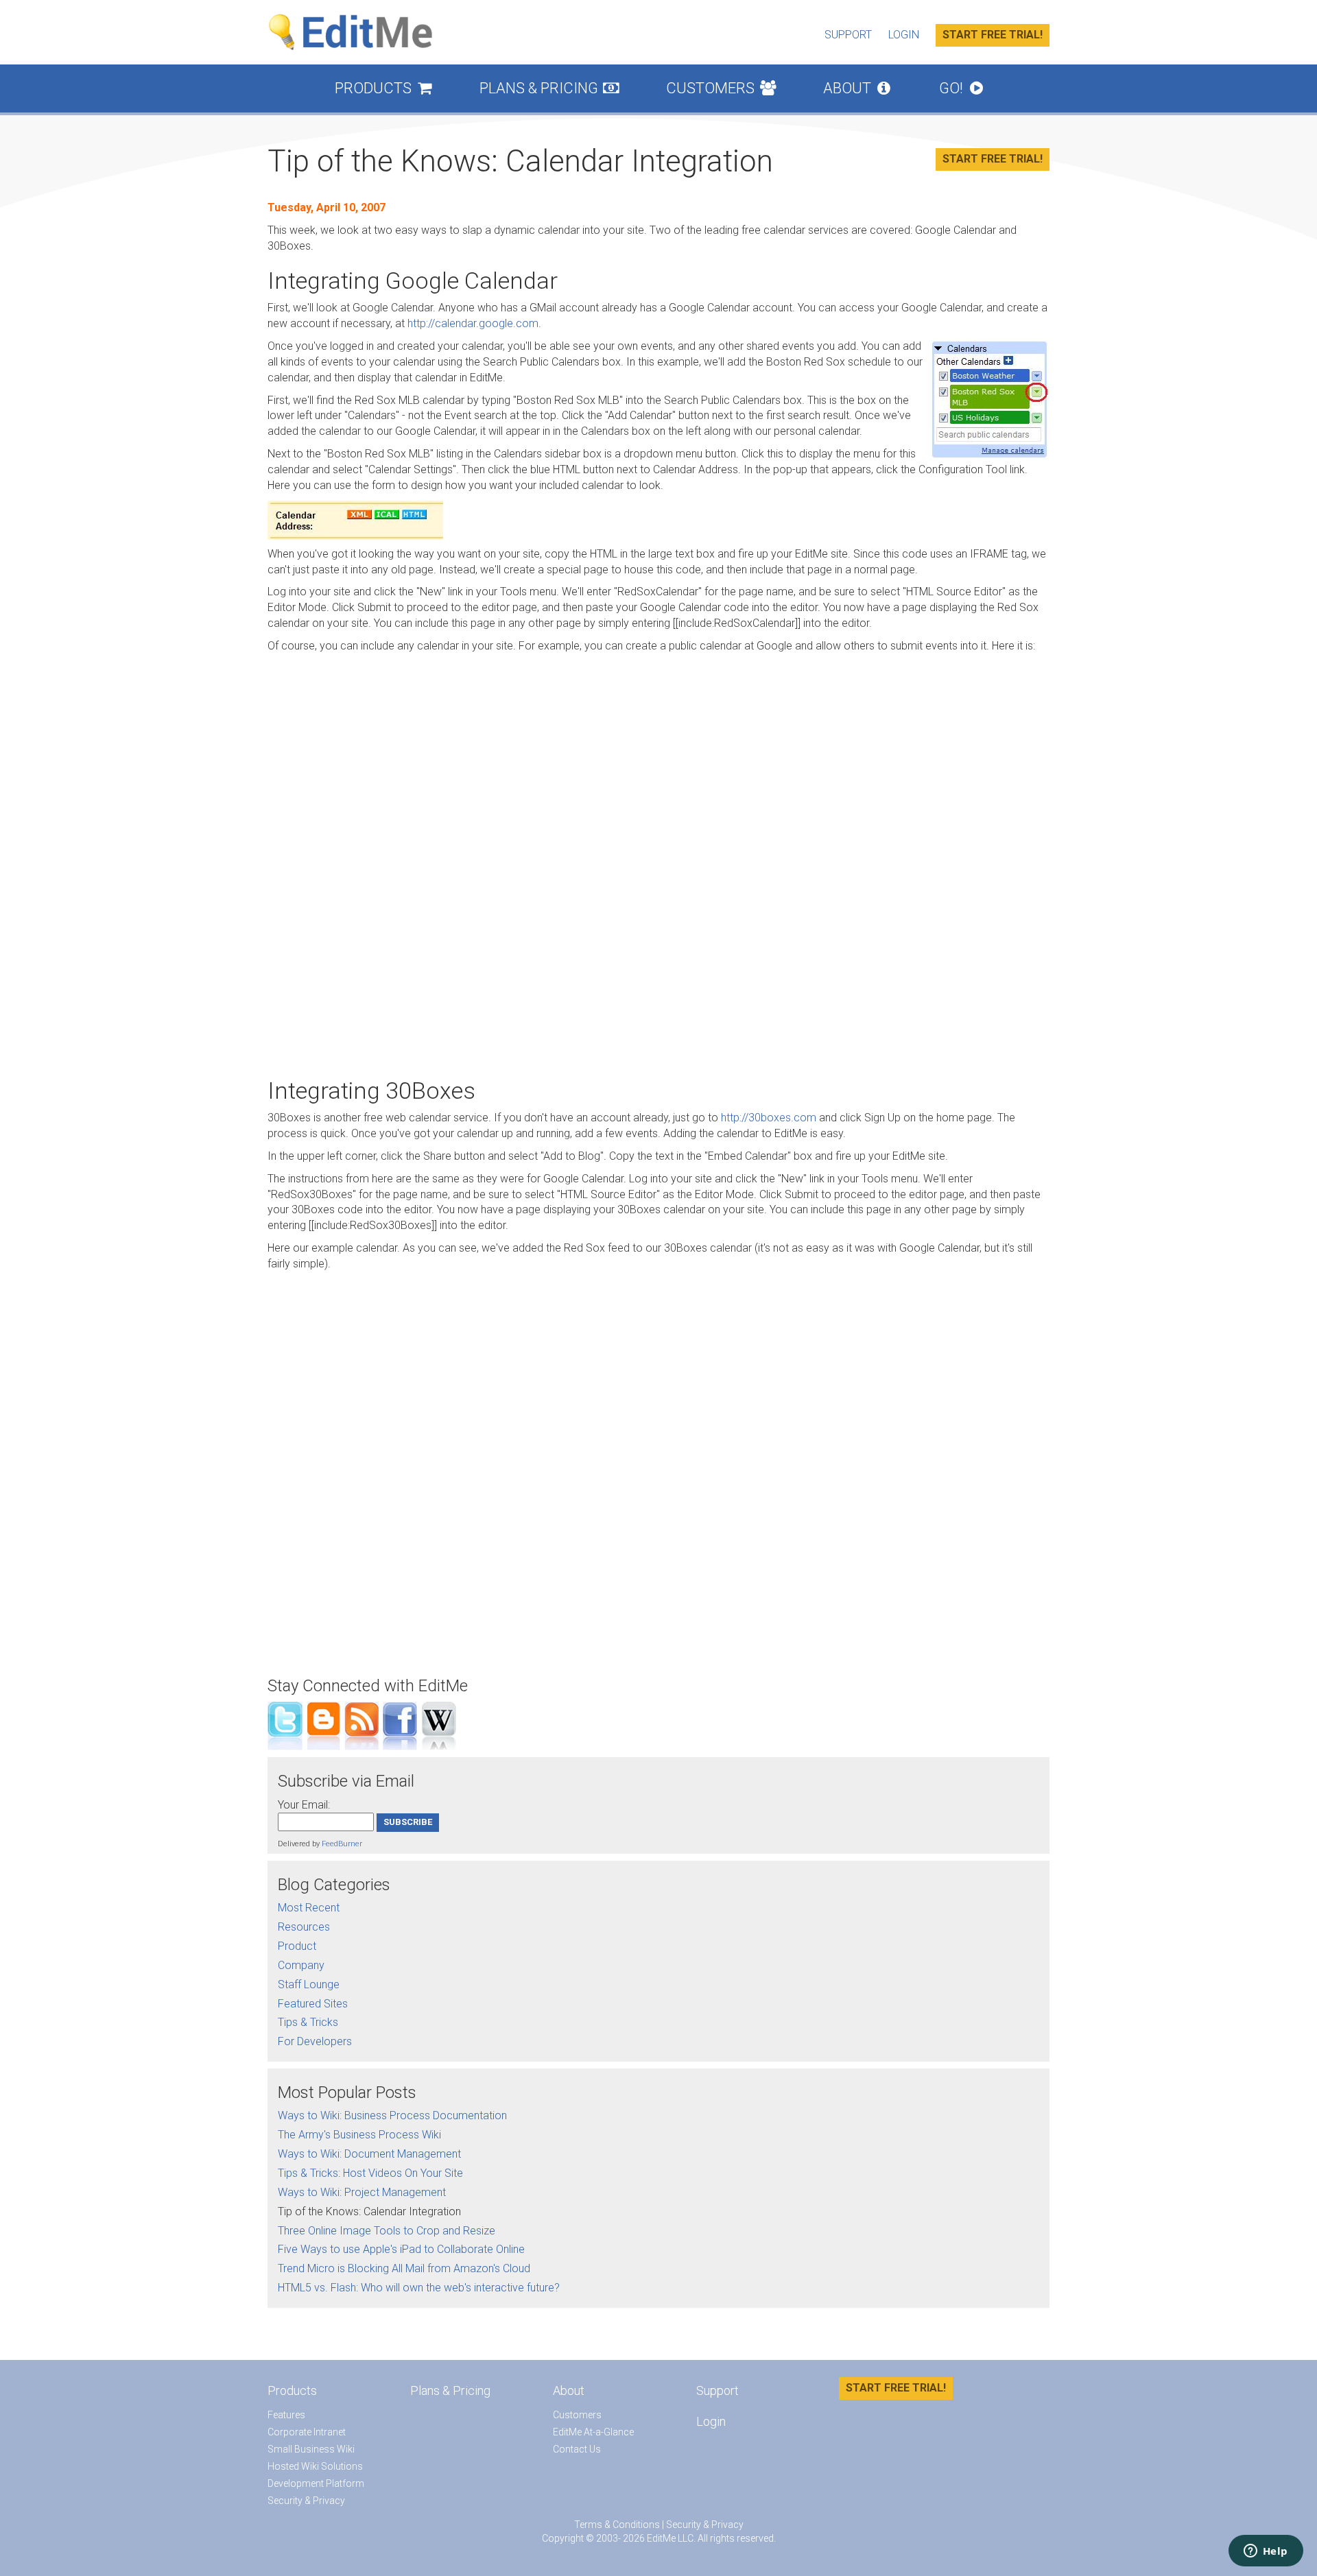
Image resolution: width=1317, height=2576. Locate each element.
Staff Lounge (309, 1984)
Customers (721, 88)
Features (286, 2415)
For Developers (315, 2041)
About (857, 88)
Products (383, 88)
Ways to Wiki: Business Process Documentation (392, 2115)
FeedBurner (342, 1844)
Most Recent (309, 1908)
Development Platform (316, 2483)
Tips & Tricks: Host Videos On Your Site (370, 2173)
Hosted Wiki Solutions (315, 2466)
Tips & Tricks (308, 2022)
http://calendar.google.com (473, 323)
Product (297, 1946)
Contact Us (577, 2449)
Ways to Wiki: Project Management (362, 2192)
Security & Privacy (306, 2501)
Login (904, 35)
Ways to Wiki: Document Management (369, 2154)
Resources (304, 1927)
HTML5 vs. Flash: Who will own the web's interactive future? (419, 2288)
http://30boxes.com (769, 1118)
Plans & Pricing (549, 88)
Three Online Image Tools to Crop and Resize (387, 2231)
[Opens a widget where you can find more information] (1266, 2552)
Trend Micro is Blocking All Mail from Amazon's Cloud (404, 2268)
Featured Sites (313, 2004)
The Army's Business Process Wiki (359, 2135)
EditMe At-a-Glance (593, 2432)
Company (301, 1965)
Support (848, 35)
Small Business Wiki (311, 2449)
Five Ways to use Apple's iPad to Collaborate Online (401, 2249)
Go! (961, 88)
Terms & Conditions (617, 2525)
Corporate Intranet (307, 2432)
